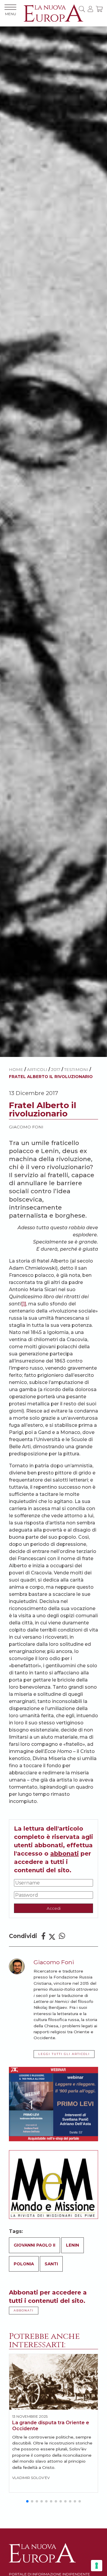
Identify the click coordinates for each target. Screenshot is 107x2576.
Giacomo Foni (26, 1127)
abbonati (64, 1854)
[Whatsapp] (62, 1936)
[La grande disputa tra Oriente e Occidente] (53, 2382)
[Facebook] (43, 1936)
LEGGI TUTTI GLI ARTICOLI (64, 2054)
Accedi (54, 1908)
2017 (56, 1069)
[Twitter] (52, 1936)
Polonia (24, 2264)
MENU (11, 14)
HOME (16, 1069)
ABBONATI (24, 2310)
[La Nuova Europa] (53, 13)
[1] (24, 1304)
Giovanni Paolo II (34, 2245)
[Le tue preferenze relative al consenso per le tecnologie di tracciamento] (97, 2566)
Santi (51, 2264)
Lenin (73, 2245)
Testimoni (76, 1069)
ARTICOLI (37, 1069)
